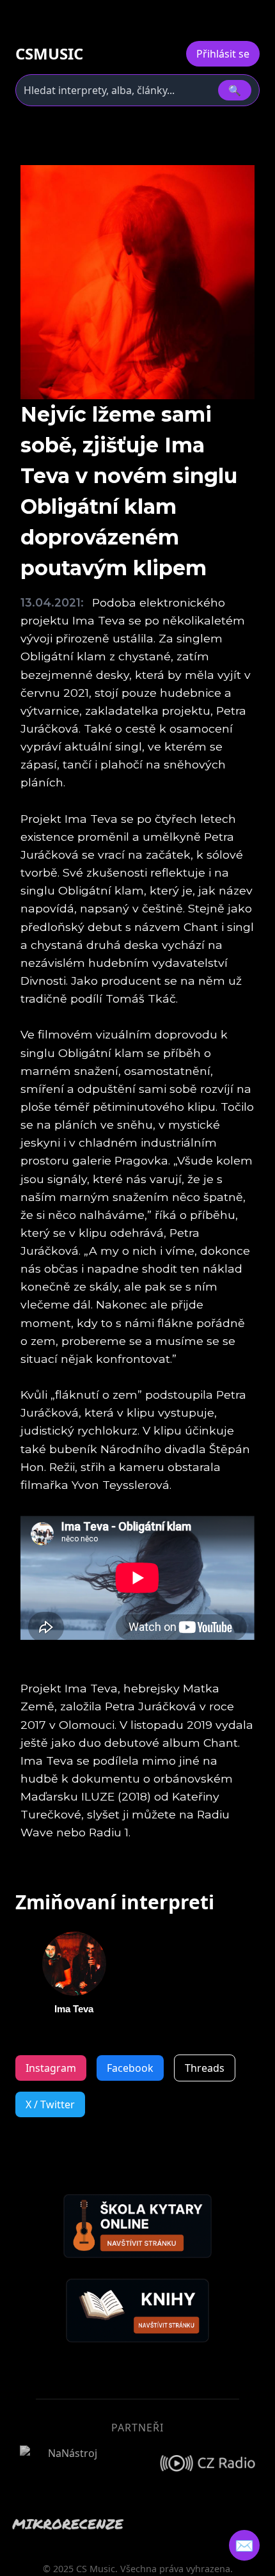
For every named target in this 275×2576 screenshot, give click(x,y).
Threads (205, 2068)
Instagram (51, 2068)
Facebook (130, 2068)
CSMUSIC (49, 54)
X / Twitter (50, 2104)
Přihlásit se (223, 54)
